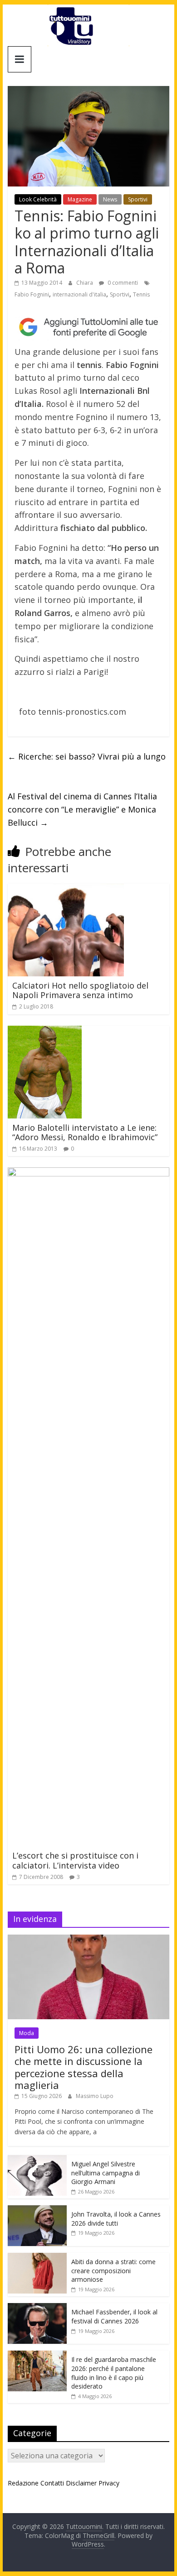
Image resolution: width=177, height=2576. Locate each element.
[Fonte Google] (88, 327)
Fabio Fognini (32, 294)
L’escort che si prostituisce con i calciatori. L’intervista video (75, 1860)
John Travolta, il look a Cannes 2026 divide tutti (116, 2219)
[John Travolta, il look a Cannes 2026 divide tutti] (37, 2210)
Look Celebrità (38, 199)
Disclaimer (81, 2483)
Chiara (85, 283)
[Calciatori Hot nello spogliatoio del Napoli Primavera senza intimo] (66, 889)
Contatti (52, 2483)
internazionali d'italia (79, 294)
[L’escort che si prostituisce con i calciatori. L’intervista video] (88, 1173)
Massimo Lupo (95, 2096)
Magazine (80, 199)
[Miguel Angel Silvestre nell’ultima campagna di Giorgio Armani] (37, 2160)
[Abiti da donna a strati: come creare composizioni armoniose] (37, 2258)
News (110, 199)
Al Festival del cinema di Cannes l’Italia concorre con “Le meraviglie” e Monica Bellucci (82, 809)
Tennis (141, 294)
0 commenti (122, 283)
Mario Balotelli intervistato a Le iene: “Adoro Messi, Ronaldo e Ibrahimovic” (85, 1133)
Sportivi (138, 199)
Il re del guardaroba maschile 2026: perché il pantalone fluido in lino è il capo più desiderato (114, 2373)
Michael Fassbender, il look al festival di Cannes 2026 (114, 2316)
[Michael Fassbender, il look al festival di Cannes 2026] (37, 2308)
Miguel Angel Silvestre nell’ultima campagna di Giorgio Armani (106, 2173)
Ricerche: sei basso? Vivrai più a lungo (87, 756)
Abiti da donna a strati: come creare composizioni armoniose (113, 2270)
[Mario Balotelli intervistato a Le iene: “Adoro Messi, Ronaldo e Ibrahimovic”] (45, 1031)
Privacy (109, 2483)
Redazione (23, 2483)
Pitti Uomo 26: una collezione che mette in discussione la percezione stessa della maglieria (84, 2067)
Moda (27, 2033)
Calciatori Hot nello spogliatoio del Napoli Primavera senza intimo (80, 990)
